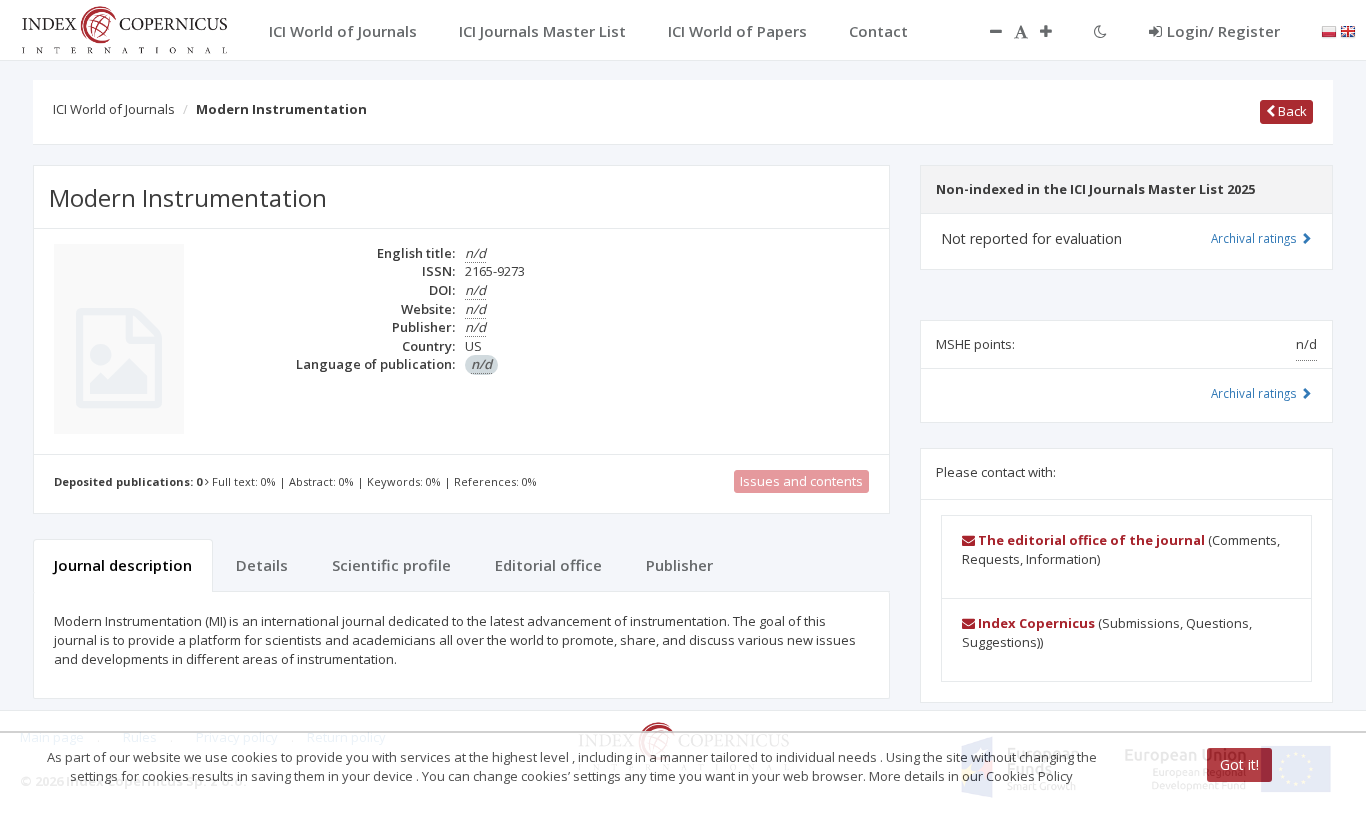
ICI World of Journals (114, 109)
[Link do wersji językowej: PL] (1329, 30)
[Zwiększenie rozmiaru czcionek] (1056, 31)
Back (1291, 111)
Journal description (123, 565)
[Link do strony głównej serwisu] (124, 28)
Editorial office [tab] (548, 565)
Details (262, 565)
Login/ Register (1223, 31)
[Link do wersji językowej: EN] (1348, 30)
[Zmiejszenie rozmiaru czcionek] (986, 31)
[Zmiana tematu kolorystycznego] (1100, 31)
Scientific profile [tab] (391, 565)
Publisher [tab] (679, 565)
